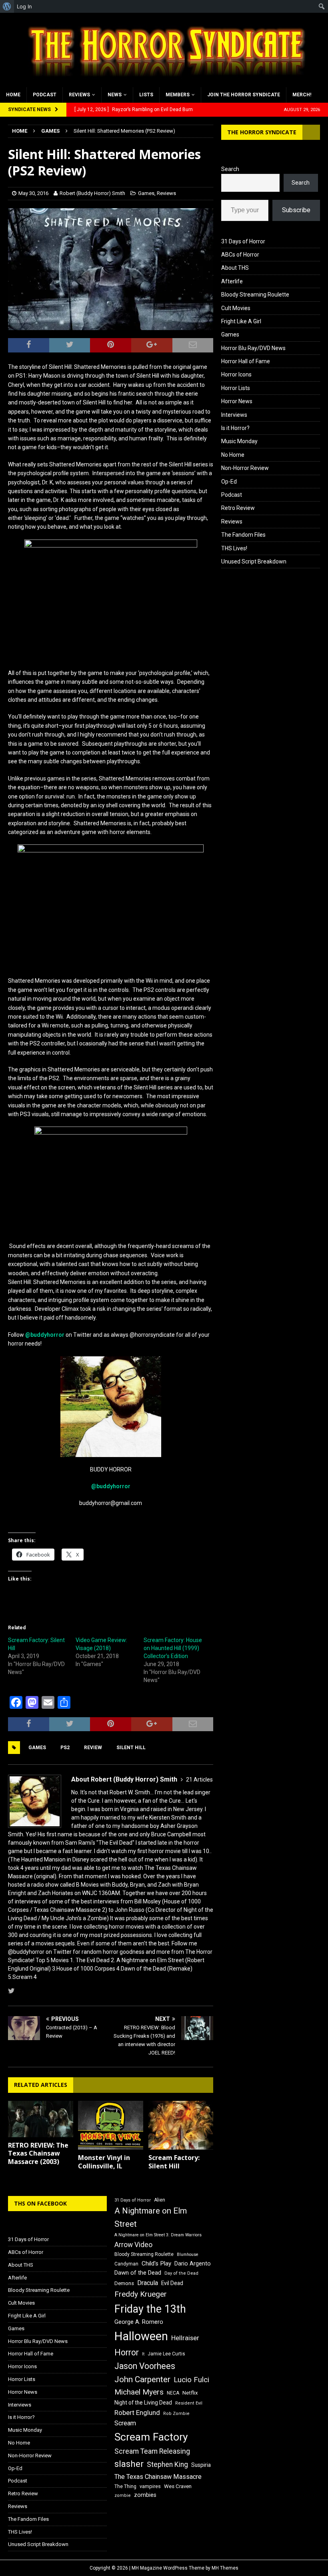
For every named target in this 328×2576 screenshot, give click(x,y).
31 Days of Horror (243, 241)
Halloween (141, 2336)
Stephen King (167, 2465)
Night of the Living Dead (143, 2403)
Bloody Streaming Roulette (255, 295)
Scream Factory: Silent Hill (174, 2162)
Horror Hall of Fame (246, 361)
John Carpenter (142, 2379)
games (37, 1748)
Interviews (234, 415)
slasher (129, 2464)
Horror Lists (236, 388)
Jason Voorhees (145, 2366)
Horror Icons (236, 374)
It (143, 2354)
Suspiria (201, 2465)
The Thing (125, 2486)
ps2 (65, 1748)
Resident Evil (189, 2403)
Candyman (126, 2264)
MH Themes (225, 2568)
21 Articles (199, 1780)
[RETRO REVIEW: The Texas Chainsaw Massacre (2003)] (41, 2119)
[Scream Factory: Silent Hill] (181, 2125)
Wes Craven (178, 2486)
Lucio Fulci (191, 2380)
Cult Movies (236, 308)
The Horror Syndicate (262, 132)
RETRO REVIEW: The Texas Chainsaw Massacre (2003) (38, 2154)
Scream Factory (151, 2437)
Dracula (148, 2283)
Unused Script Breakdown (254, 561)
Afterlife (232, 281)
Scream (125, 2423)
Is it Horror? (235, 428)
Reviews (79, 95)
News (115, 95)
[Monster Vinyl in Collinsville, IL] (111, 2125)
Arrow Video (133, 2245)
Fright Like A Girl (241, 321)
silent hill (131, 1748)
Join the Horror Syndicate (244, 95)
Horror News (237, 401)
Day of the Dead (181, 2273)
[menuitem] (7, 6)
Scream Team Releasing (152, 2451)
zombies (145, 2495)
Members (178, 95)
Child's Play (156, 2263)
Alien (160, 2200)
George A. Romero (139, 2322)
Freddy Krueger (141, 2294)
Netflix (190, 2393)
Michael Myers (139, 2392)
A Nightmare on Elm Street (151, 2217)
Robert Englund (137, 2413)
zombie (123, 2495)
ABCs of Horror (240, 255)
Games (146, 193)
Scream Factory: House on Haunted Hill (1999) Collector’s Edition (173, 1648)
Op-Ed (229, 482)
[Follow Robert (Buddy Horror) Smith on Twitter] (11, 1991)
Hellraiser (185, 2338)
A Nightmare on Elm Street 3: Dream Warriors (158, 2235)
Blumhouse (188, 2254)
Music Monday (239, 441)
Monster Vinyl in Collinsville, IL (104, 2162)
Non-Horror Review (245, 468)
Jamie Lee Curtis (166, 2354)
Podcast (45, 95)
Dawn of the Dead (138, 2273)
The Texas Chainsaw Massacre (158, 2477)
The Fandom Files (243, 535)
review (93, 1748)
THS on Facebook (40, 2203)
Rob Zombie (176, 2414)
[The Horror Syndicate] (164, 82)
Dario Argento (193, 2263)
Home (13, 95)
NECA (173, 2393)
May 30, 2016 (33, 193)
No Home (233, 455)
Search (230, 169)
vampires (150, 2486)
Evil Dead (172, 2283)
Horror (127, 2352)
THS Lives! (234, 548)
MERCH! (302, 95)
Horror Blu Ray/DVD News (253, 348)
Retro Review (238, 508)
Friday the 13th (150, 2309)
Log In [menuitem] (24, 6)
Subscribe (296, 210)
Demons (124, 2283)
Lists (146, 95)
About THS (235, 268)
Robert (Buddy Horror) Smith (92, 193)
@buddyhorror (45, 1335)
